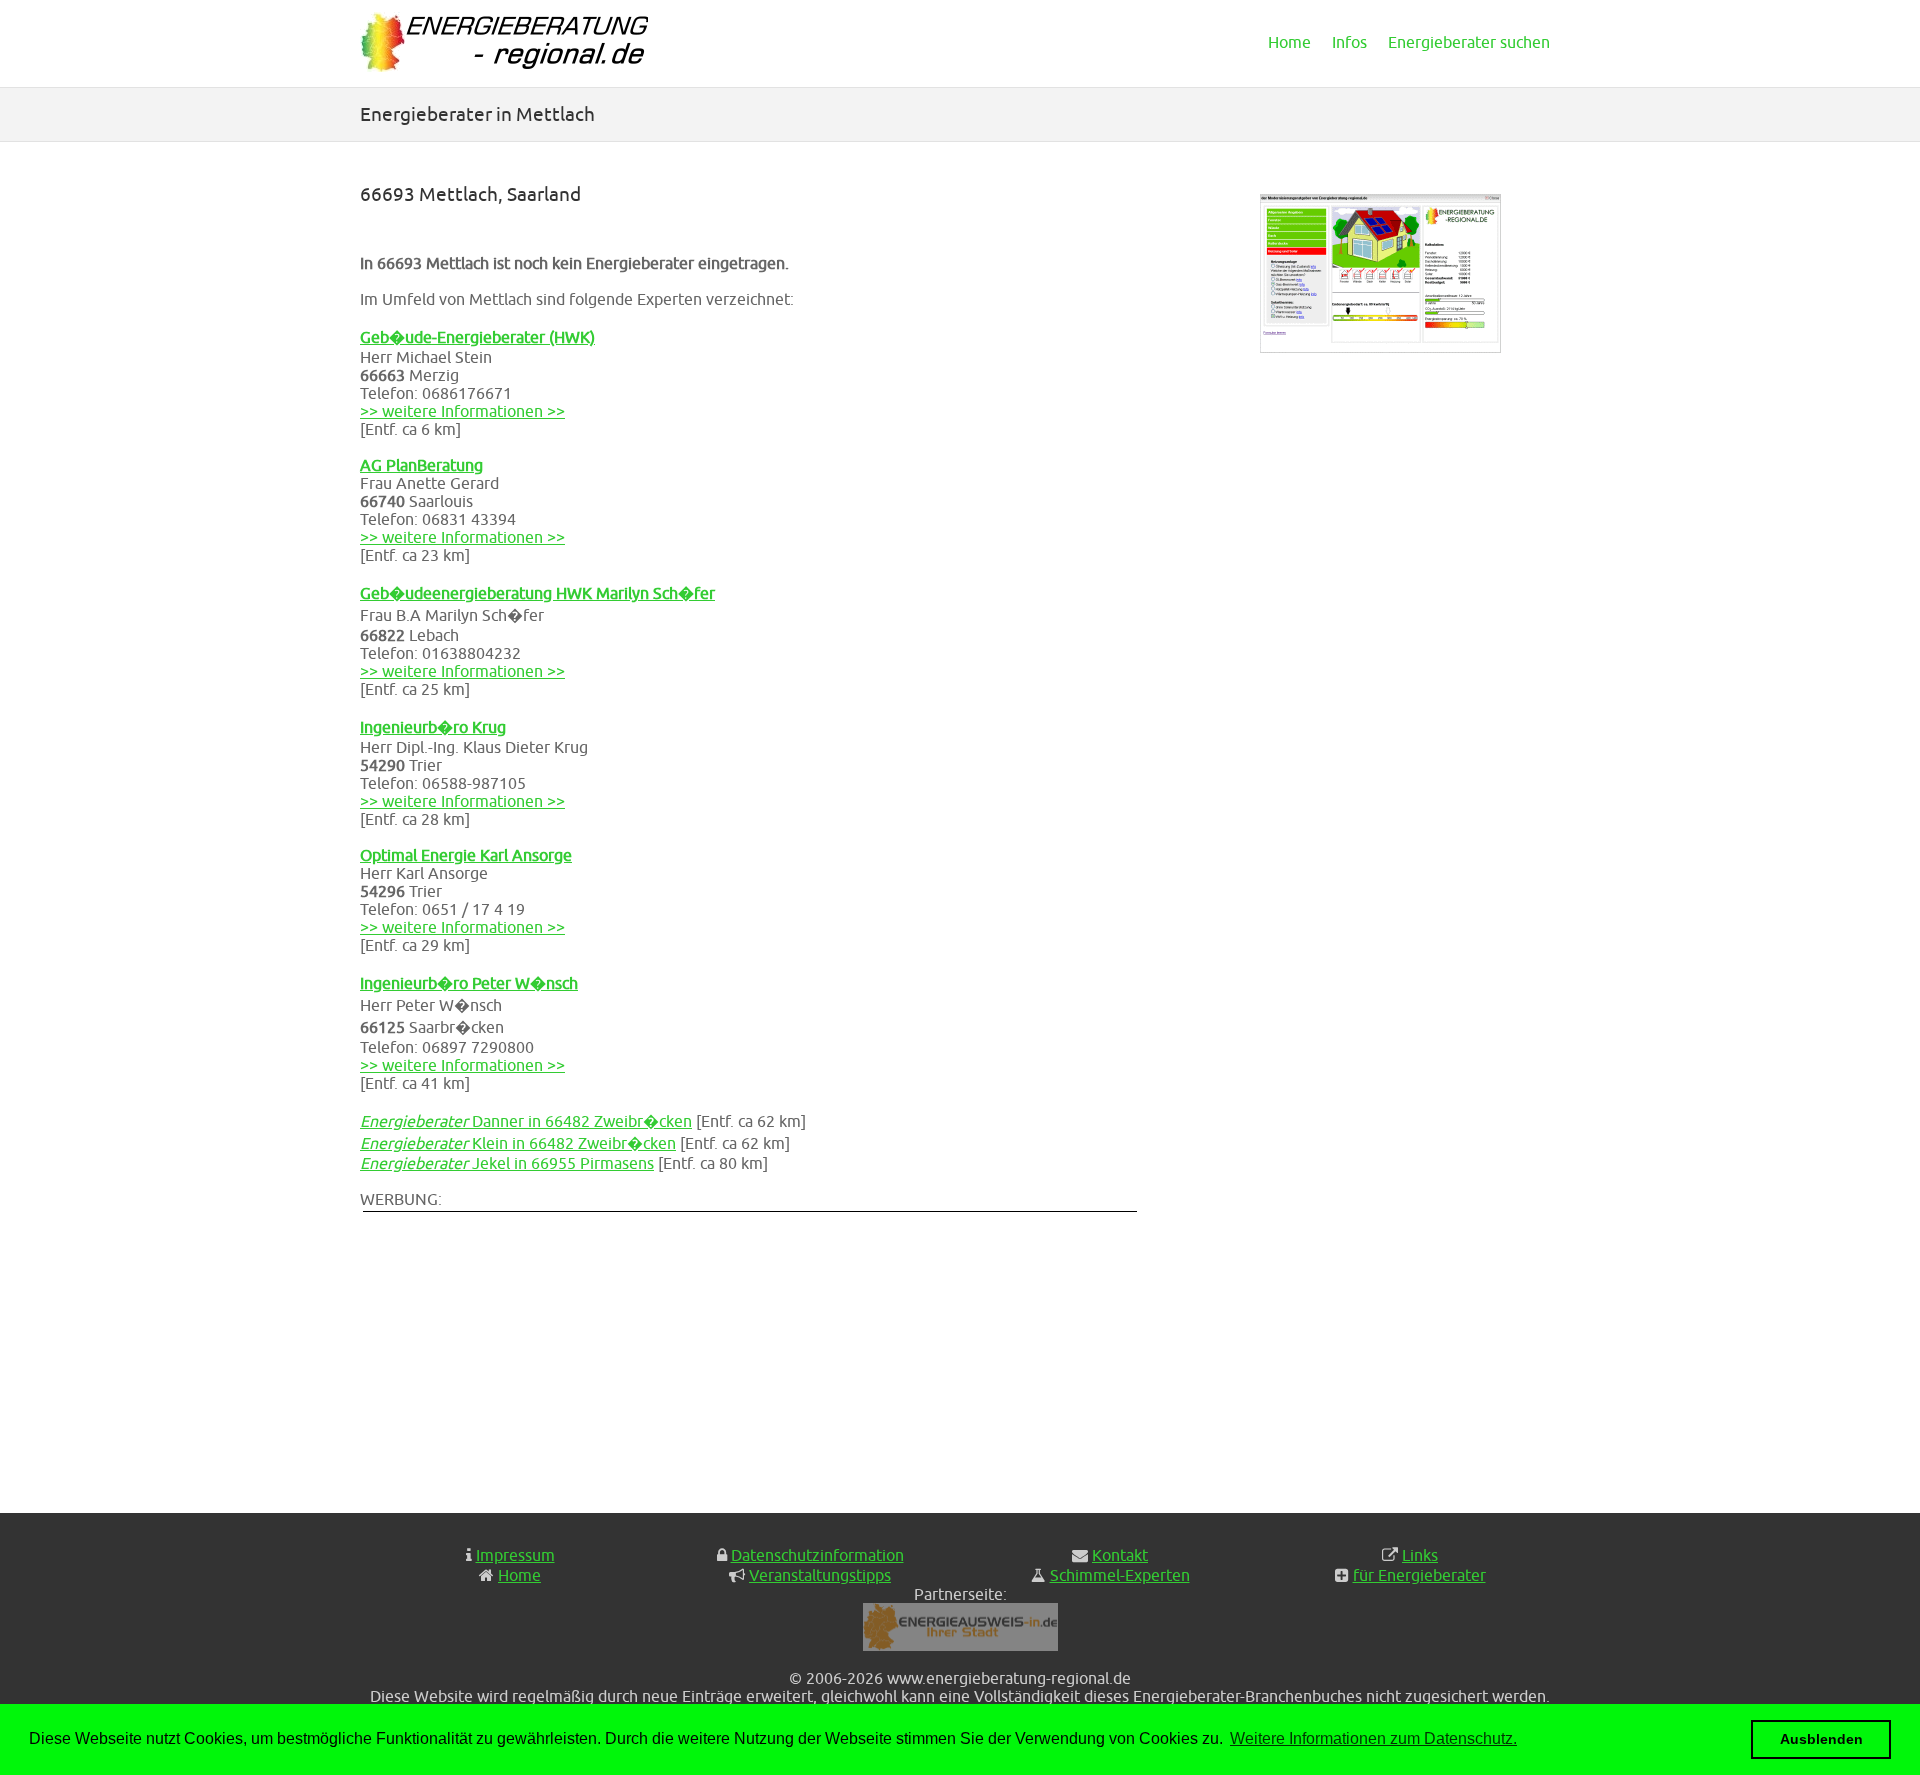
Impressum (515, 1555)
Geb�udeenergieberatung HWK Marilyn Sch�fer (537, 593)
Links (1420, 1555)
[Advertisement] (760, 1355)
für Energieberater (1419, 1575)
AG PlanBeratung (421, 465)
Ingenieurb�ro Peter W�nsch (469, 983)
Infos (1349, 42)
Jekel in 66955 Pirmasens (507, 1163)
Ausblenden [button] (1821, 1739)
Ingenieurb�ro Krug (433, 727)
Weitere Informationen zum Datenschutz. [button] (1373, 1738)
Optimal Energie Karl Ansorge (466, 855)
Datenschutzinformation (817, 1555)
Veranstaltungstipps (820, 1575)
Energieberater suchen (1469, 42)
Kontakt (1120, 1555)
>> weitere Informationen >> (462, 411)
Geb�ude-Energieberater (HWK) (477, 337)
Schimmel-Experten (1120, 1575)
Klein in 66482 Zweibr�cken (518, 1143)
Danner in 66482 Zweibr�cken (526, 1121)
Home (1289, 42)
